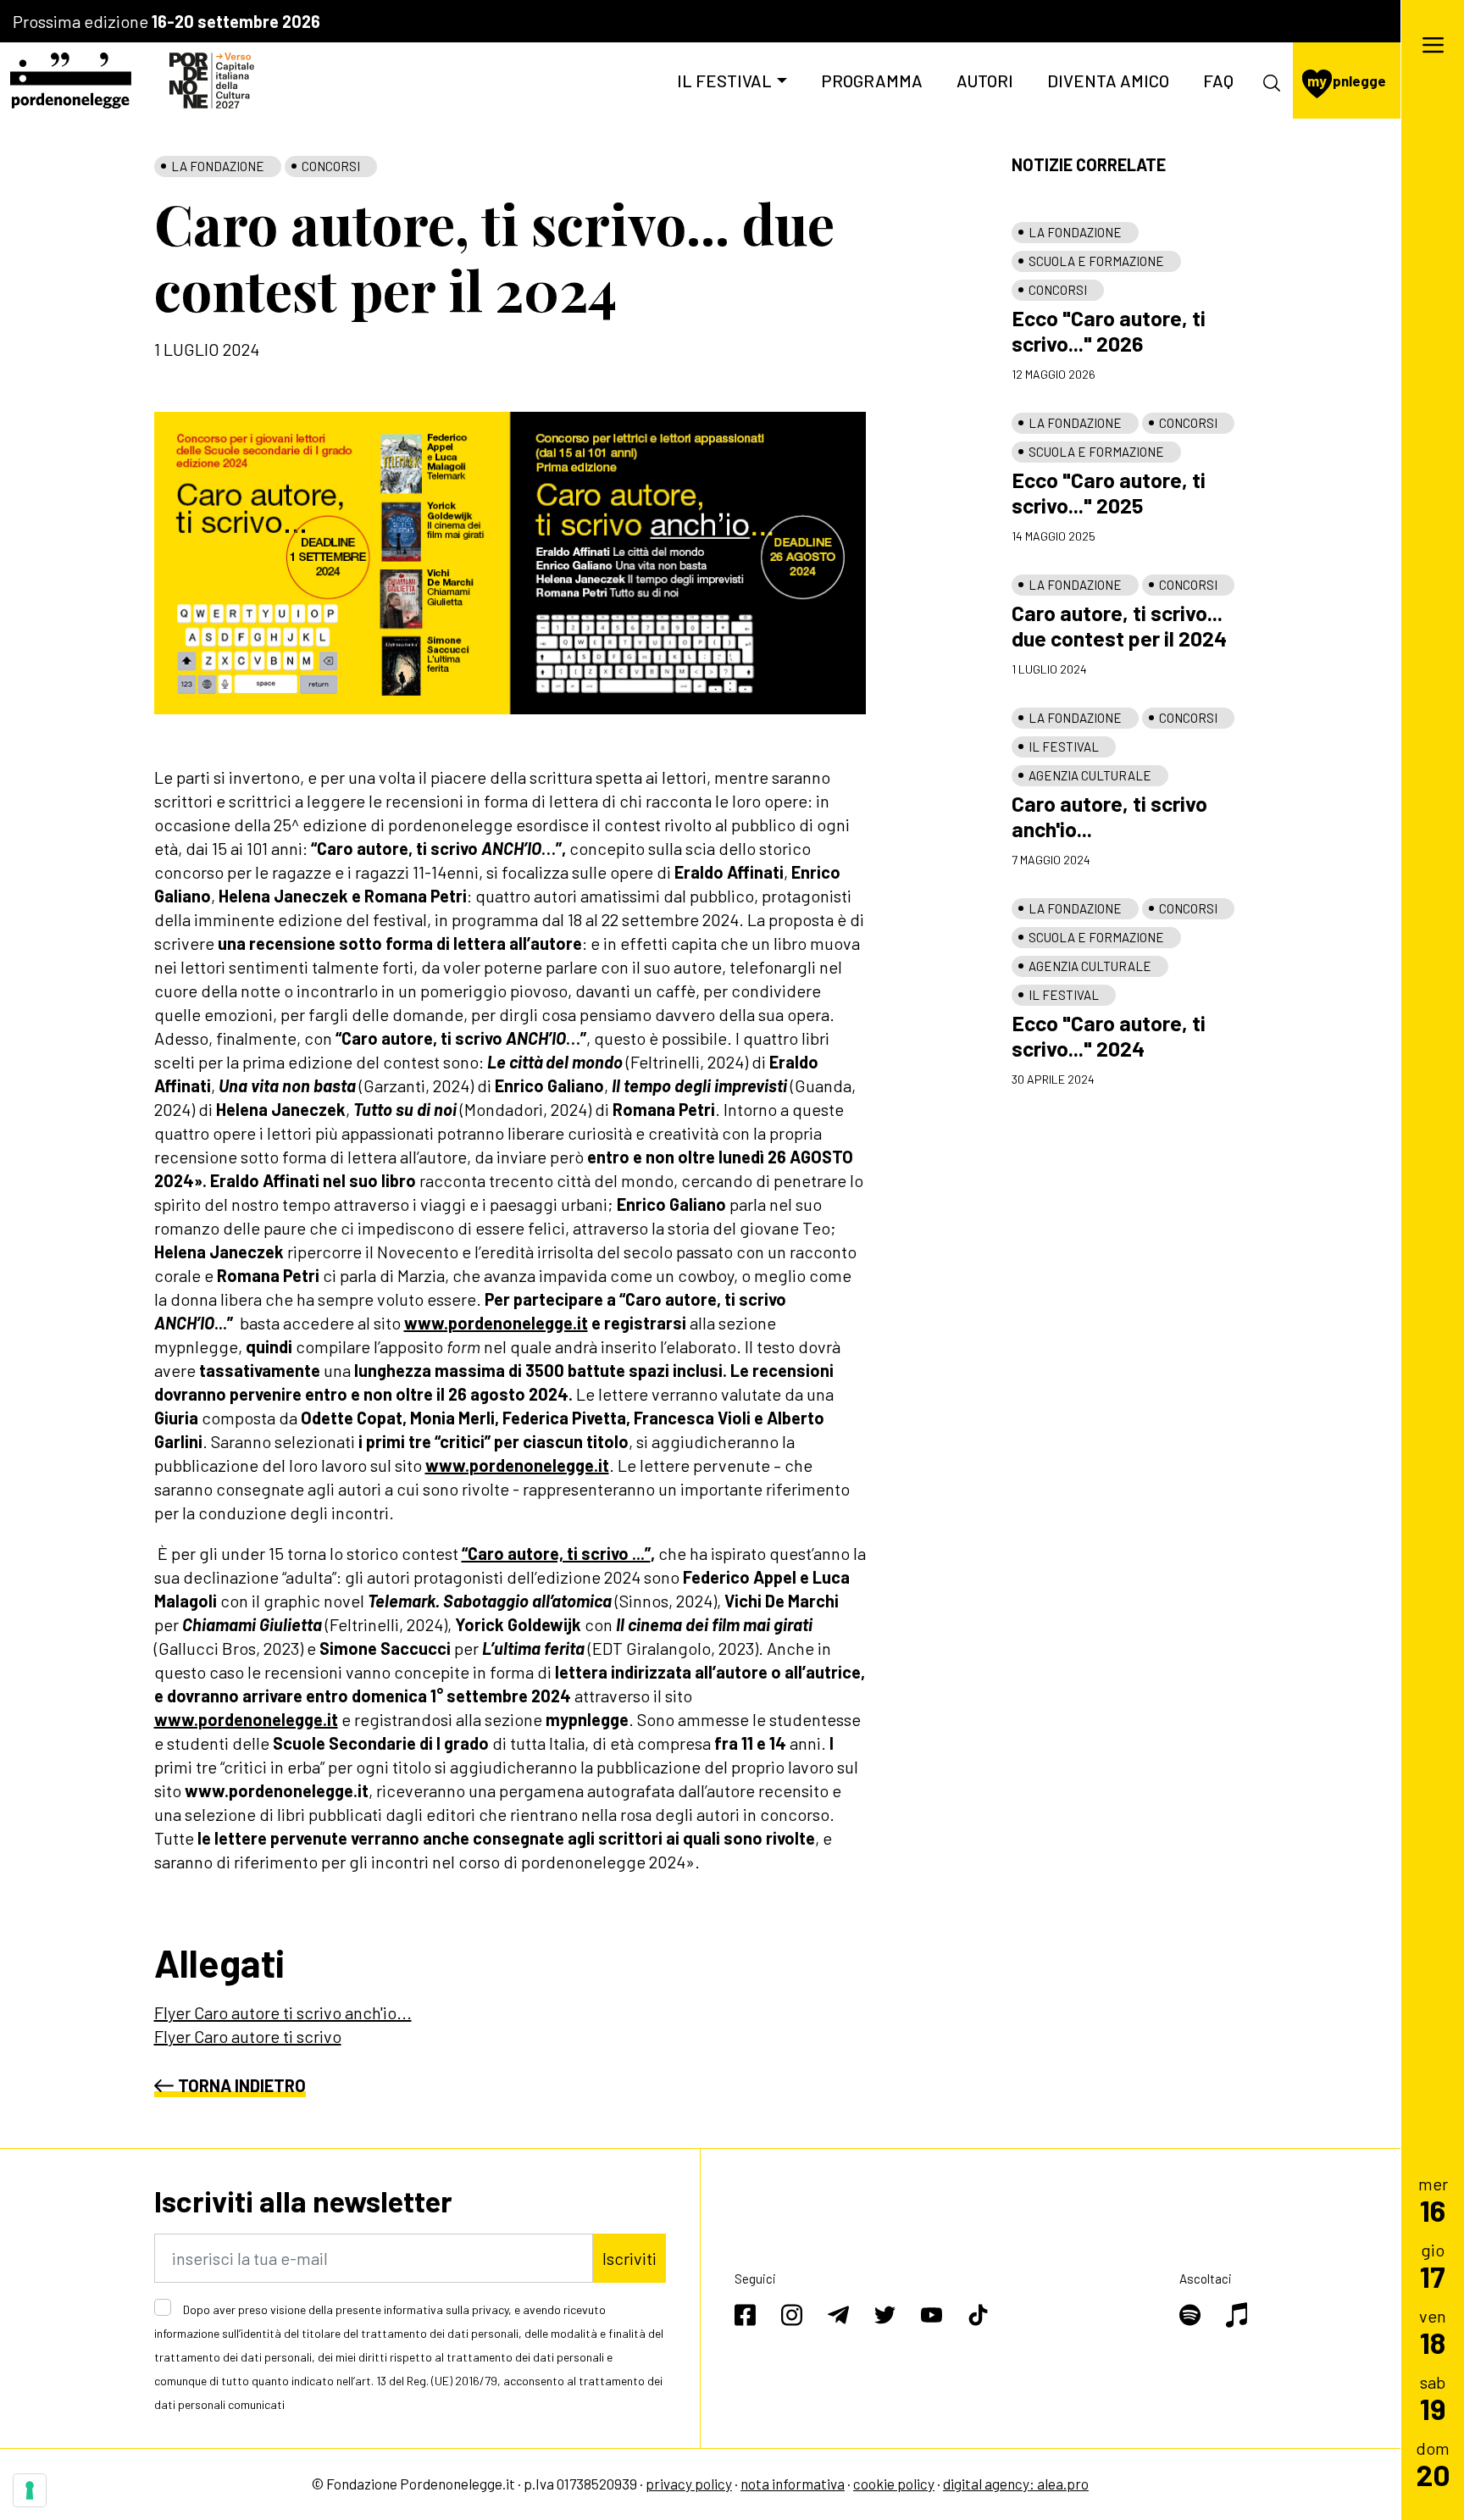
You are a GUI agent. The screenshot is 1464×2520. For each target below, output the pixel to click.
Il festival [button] (724, 80)
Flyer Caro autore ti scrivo (248, 2036)
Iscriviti (629, 2258)
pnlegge (1347, 80)
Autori (985, 80)
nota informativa (793, 2484)
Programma (872, 80)
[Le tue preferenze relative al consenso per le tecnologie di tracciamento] (30, 2490)
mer (1433, 2199)
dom (1433, 2464)
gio (1433, 2265)
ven (1433, 2331)
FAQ (1218, 80)
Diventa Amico (1108, 80)
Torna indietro (242, 2085)
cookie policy (894, 2484)
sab (1433, 2398)
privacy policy (689, 2484)
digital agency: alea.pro (1016, 2484)
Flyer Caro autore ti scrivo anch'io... (283, 2012)
